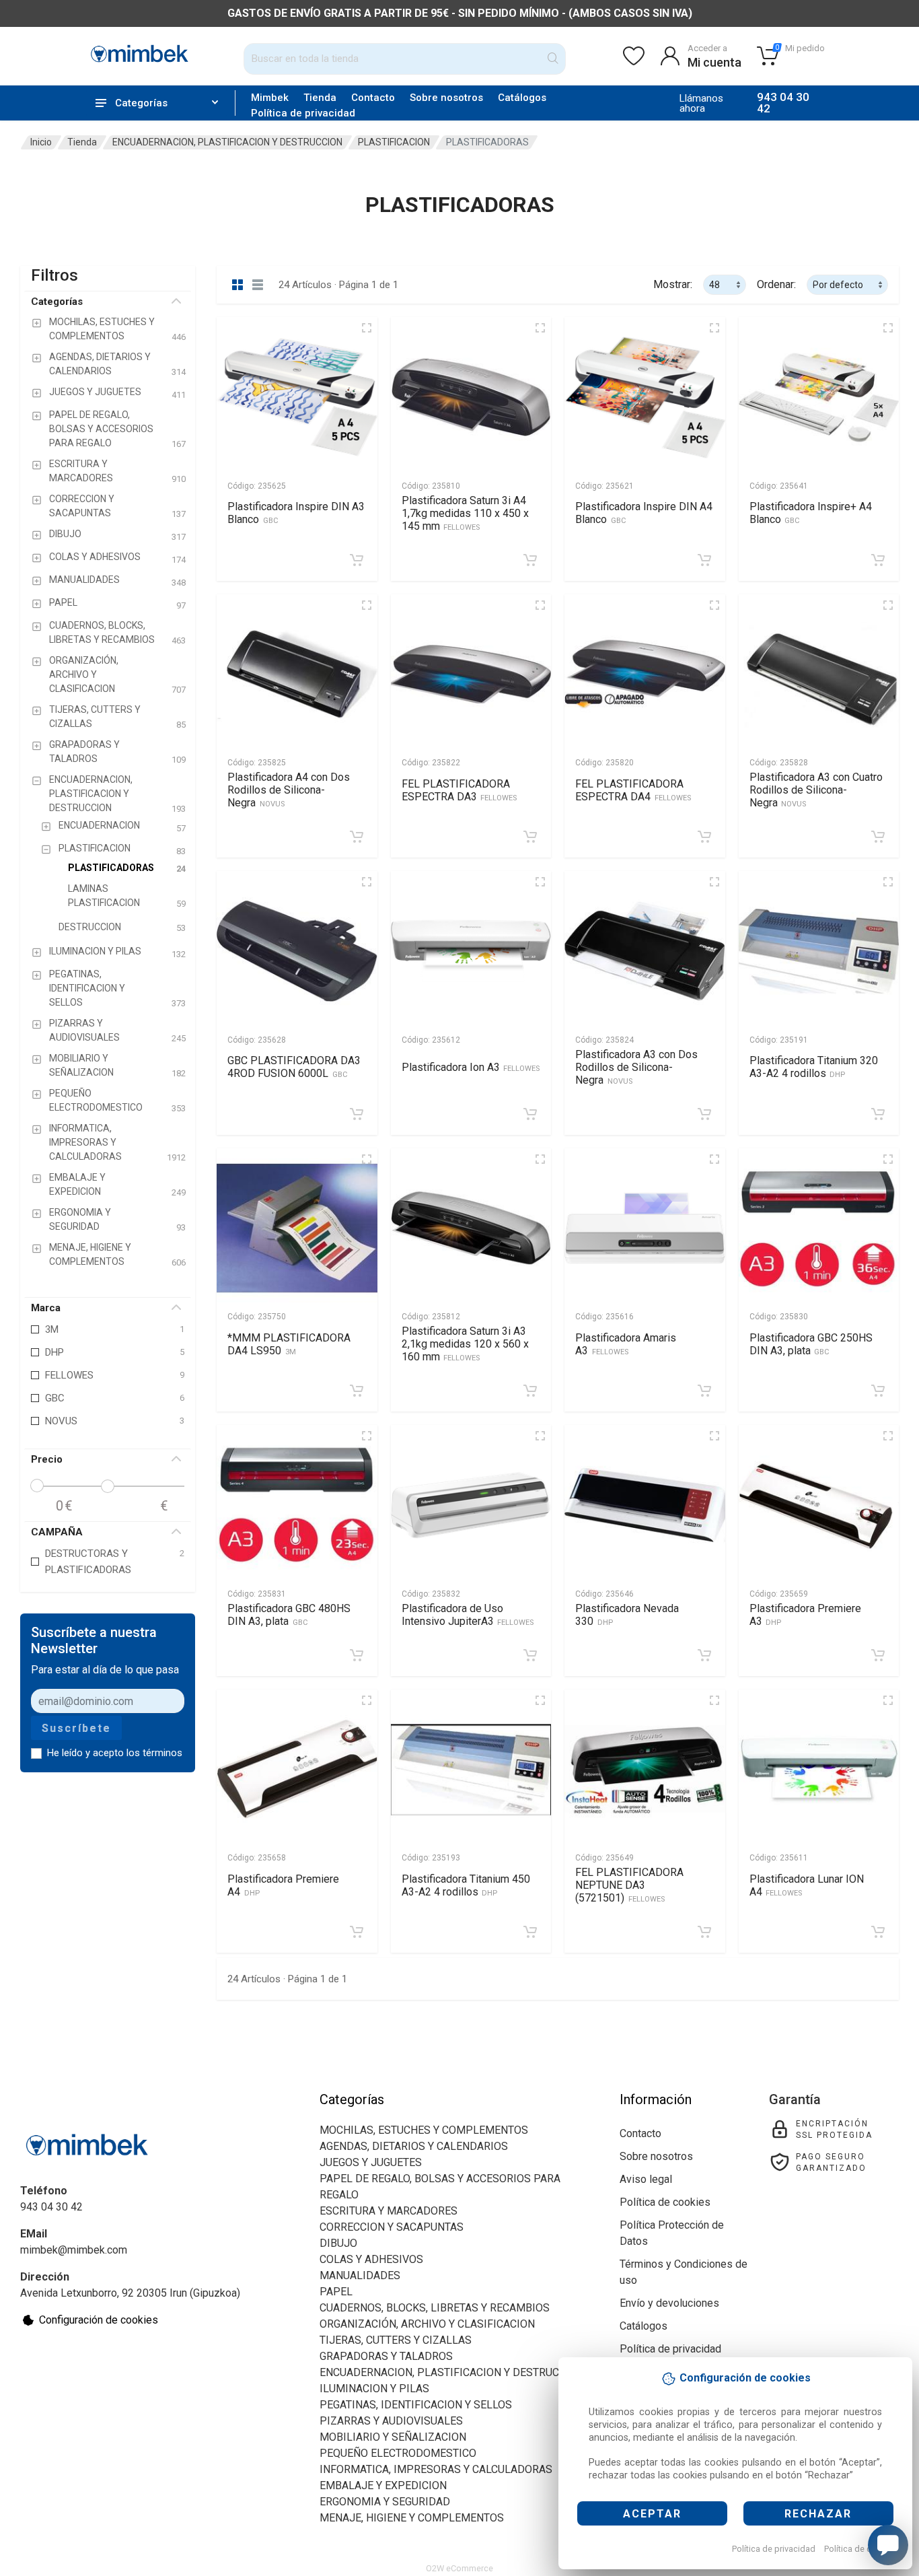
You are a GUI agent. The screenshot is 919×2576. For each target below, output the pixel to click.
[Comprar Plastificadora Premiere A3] (878, 1655)
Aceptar (652, 2514)
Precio (47, 1459)
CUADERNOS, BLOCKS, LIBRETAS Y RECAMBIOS (435, 2308)
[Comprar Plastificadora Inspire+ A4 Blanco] (878, 560)
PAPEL (336, 2292)
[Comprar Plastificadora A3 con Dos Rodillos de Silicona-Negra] (704, 1114)
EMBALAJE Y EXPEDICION (383, 2485)
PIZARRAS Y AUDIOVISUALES (391, 2421)
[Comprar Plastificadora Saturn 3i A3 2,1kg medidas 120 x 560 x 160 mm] (530, 1391)
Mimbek (270, 98)
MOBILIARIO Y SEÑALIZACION (393, 2437)
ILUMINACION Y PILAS (374, 2389)
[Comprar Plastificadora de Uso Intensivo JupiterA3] (530, 1655)
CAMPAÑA (57, 1532)
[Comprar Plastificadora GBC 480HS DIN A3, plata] (357, 1655)
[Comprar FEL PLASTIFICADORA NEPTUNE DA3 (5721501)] (704, 1932)
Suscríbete (76, 1728)
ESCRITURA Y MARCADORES (389, 2211)
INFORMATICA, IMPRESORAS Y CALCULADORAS (436, 2469)
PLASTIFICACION (394, 142)
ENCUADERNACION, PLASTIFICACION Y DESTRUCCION (227, 142)
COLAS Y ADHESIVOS (371, 2259)
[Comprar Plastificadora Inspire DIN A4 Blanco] (704, 560)
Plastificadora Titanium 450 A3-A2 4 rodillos (466, 1885)
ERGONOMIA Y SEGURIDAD (385, 2502)
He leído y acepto (115, 1753)
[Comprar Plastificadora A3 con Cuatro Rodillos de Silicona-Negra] (878, 837)
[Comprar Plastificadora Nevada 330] (704, 1655)
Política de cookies (861, 2549)
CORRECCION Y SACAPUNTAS (392, 2227)
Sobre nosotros (446, 98)
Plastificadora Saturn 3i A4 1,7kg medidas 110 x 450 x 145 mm (465, 513)
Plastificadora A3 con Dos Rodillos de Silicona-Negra (636, 1067)
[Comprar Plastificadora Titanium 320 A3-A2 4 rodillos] (878, 1114)
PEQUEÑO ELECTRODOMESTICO (398, 2453)
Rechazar (818, 2514)
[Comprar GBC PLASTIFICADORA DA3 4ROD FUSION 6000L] (357, 1114)
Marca (46, 1308)
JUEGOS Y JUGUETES (371, 2162)
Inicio (41, 142)
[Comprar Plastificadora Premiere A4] (357, 1932)
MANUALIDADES (360, 2275)
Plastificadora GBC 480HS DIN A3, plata (289, 1615)
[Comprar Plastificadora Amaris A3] (704, 1391)
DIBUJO (338, 2243)
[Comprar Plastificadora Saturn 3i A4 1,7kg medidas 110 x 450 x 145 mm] (530, 560)
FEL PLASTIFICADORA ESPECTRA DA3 (459, 790)
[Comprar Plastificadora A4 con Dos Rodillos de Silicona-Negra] (357, 837)
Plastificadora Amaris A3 (626, 1344)
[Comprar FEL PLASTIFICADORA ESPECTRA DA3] (530, 837)
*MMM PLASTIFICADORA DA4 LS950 (289, 1344)
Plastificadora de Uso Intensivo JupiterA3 (468, 1615)
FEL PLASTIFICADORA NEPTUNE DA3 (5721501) (629, 1885)
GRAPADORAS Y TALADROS (386, 2356)
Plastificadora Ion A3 (471, 1067)
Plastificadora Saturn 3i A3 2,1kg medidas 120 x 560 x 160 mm (465, 1344)
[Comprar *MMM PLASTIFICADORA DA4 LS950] (357, 1391)
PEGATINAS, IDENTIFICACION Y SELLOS (416, 2405)
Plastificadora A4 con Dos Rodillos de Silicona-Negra (289, 790)
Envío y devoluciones (669, 2303)
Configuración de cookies (99, 2320)
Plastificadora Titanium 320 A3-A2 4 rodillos (814, 1067)
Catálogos (522, 98)
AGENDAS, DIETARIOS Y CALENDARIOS (414, 2146)
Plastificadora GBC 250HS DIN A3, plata (811, 1344)
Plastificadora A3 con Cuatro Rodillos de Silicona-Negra (816, 790)
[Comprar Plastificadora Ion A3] (530, 1114)
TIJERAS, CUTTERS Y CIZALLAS (396, 2340)
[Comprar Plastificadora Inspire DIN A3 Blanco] (357, 560)
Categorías (57, 302)
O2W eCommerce (459, 2568)
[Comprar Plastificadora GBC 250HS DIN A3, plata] (878, 1391)
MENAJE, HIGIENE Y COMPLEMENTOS (412, 2518)
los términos (154, 1753)
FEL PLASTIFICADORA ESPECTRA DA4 (633, 790)
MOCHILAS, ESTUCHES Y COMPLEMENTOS (424, 2130)
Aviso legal (646, 2179)
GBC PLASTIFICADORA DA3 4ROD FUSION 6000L (294, 1067)
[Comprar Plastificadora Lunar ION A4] (878, 1932)
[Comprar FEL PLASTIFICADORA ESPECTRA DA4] (704, 837)
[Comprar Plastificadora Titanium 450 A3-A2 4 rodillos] (530, 1932)
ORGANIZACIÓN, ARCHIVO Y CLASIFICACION (427, 2324)
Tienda (320, 98)
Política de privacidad (774, 2549)
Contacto (373, 98)
